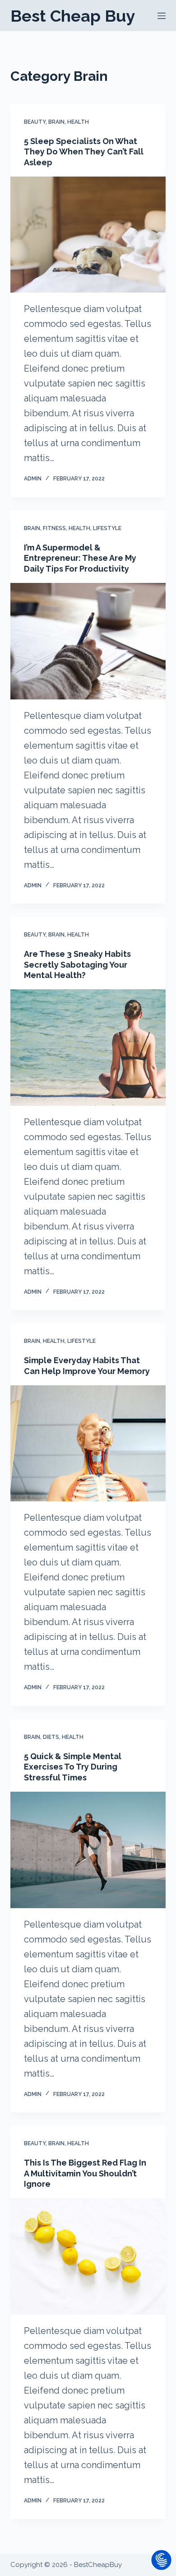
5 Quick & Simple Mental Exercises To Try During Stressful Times (73, 1767)
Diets (51, 1737)
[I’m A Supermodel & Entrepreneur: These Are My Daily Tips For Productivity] (88, 641)
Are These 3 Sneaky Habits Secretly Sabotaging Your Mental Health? (77, 964)
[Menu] (162, 16)
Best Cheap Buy (73, 16)
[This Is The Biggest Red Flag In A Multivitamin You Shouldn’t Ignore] (88, 2256)
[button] (161, 2561)
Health (78, 122)
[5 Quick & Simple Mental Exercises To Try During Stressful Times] (88, 1850)
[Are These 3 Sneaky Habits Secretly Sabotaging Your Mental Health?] (88, 1047)
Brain (56, 122)
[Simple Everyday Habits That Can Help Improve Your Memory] (88, 1443)
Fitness (54, 528)
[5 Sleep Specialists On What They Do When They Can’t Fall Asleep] (88, 235)
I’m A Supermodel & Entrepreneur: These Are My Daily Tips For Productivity (80, 558)
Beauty (35, 122)
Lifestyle (107, 528)
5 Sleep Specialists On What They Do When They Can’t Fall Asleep (84, 152)
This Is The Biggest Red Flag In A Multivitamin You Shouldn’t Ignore (85, 2173)
